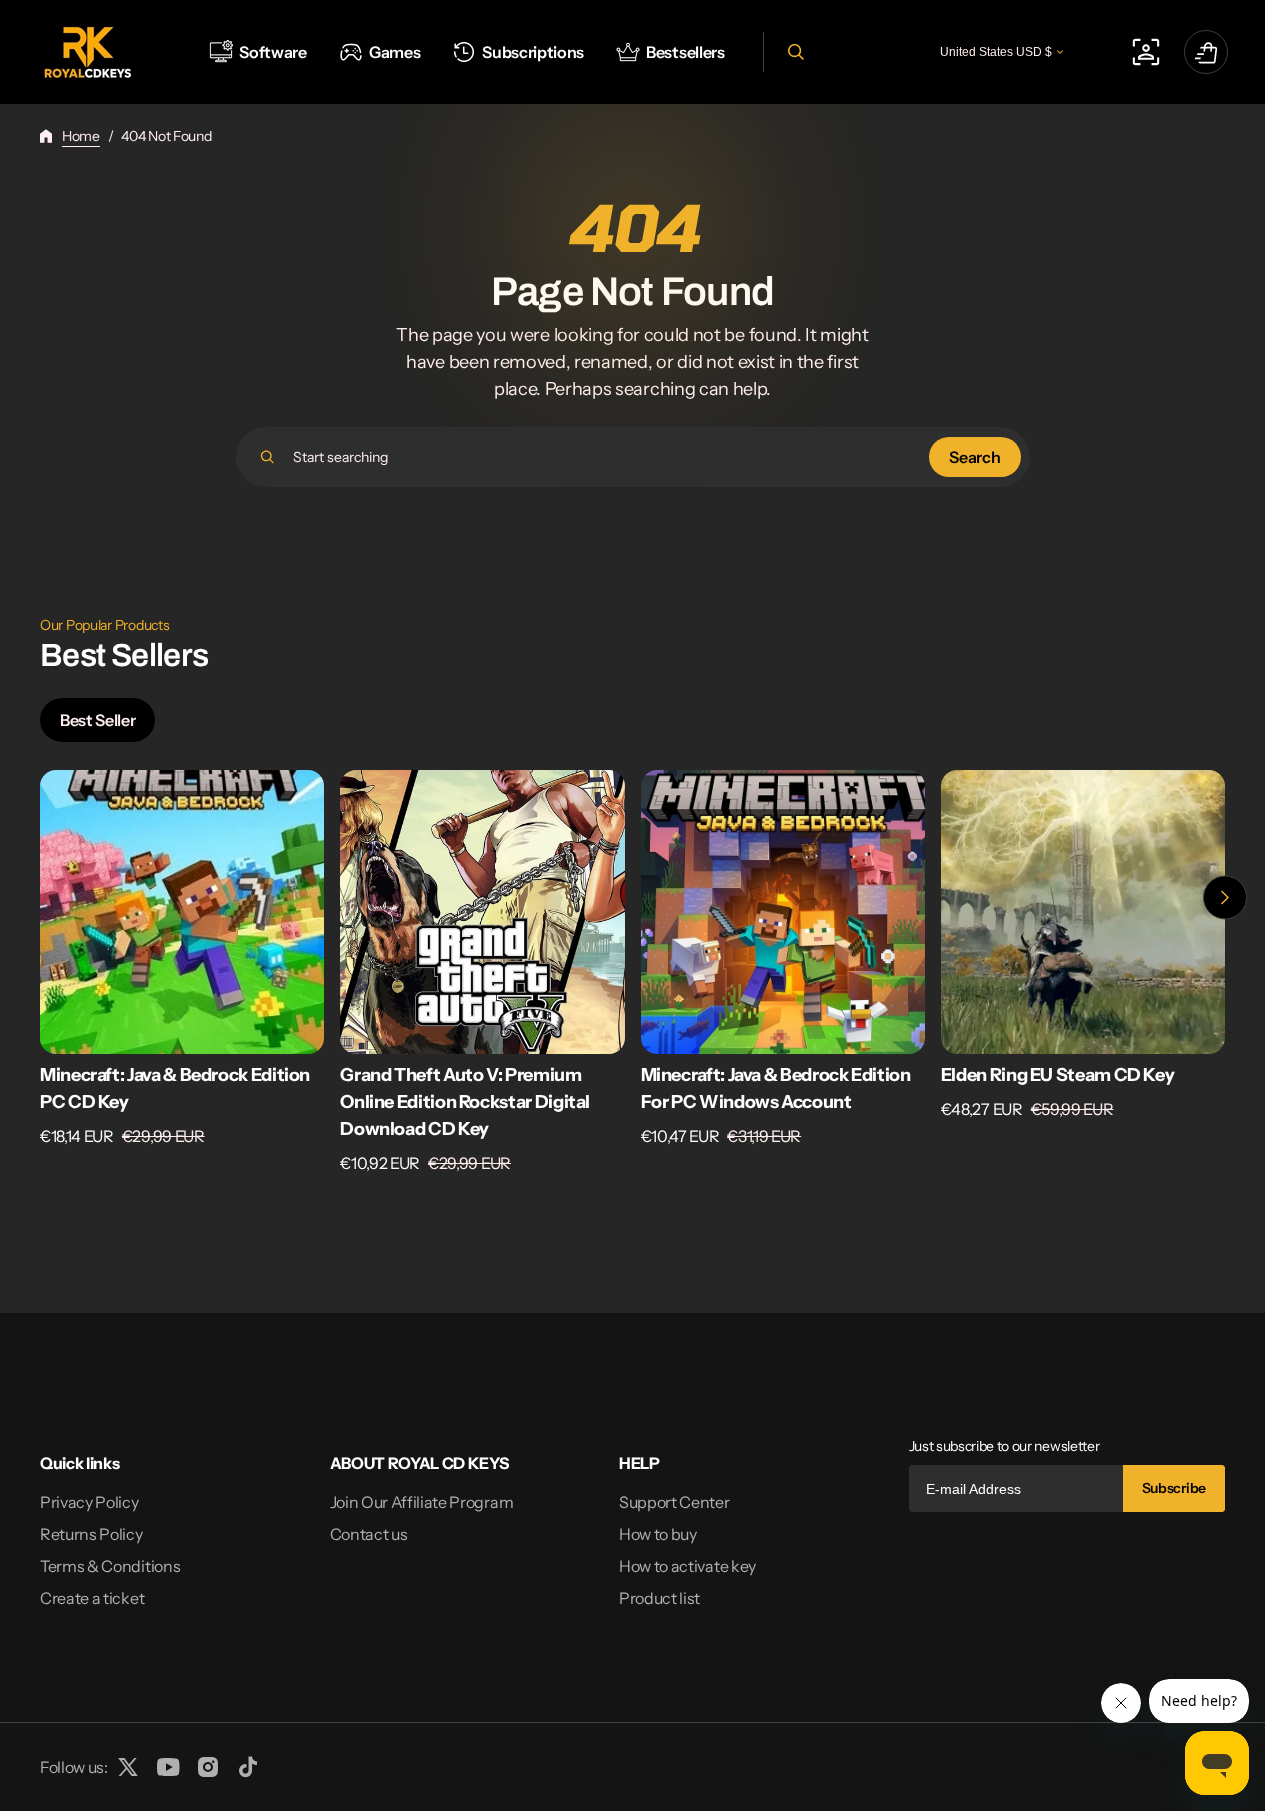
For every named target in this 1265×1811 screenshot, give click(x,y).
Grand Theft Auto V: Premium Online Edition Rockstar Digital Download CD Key (465, 1102)
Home (81, 136)
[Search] (267, 457)
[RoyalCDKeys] (87, 52)
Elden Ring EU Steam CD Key (1058, 1075)
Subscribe (1174, 1488)
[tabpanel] (632, 977)
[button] (793, 52)
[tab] (97, 720)
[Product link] (182, 972)
